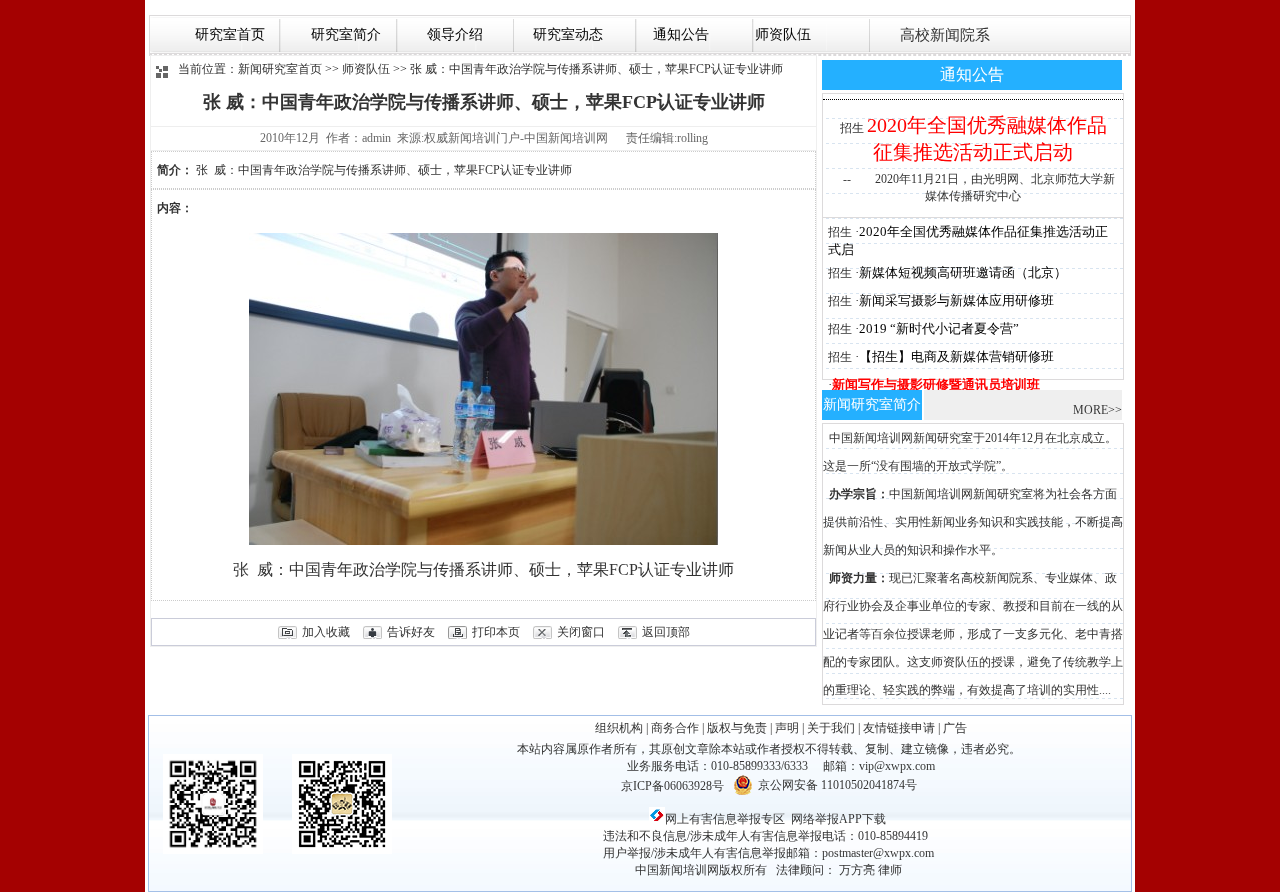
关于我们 (831, 728)
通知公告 (677, 34)
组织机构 (619, 728)
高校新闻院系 (943, 35)
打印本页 (496, 632)
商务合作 (675, 728)
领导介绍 (453, 34)
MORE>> (1097, 410)
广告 (955, 728)
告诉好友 (411, 632)
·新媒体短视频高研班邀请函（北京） (961, 272)
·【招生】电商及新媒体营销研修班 (954, 356)
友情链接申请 (899, 728)
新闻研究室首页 (280, 69)
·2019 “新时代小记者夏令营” (937, 328)
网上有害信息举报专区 (725, 819)
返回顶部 (666, 632)
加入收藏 (326, 632)
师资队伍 (781, 34)
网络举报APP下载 (838, 819)
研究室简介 (344, 34)
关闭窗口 (581, 632)
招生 (852, 128)
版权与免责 (737, 728)
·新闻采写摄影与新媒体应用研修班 (954, 300)
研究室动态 (564, 34)
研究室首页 (230, 34)
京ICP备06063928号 (672, 786)
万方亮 (857, 870)
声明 (787, 728)
